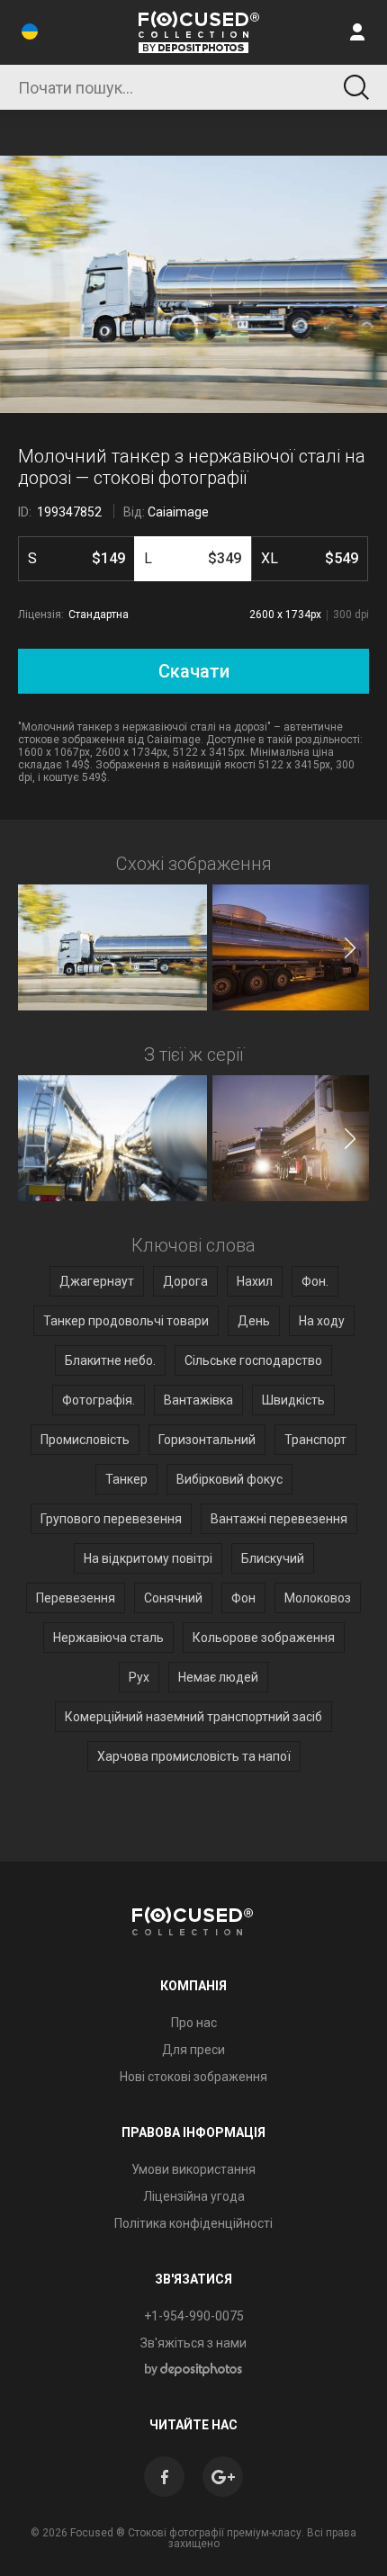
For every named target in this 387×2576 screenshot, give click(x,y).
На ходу (322, 1321)
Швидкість (293, 1400)
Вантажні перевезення (279, 1519)
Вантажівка (198, 1400)
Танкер (126, 1479)
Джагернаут (97, 1281)
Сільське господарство (253, 1360)
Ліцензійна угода (194, 2196)
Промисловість (85, 1440)
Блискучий (273, 1558)
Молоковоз (318, 1598)
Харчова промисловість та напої (194, 1756)
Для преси (193, 2050)
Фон (243, 1598)
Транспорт (315, 1440)
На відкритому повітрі (148, 1558)
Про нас (194, 2023)
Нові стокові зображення (193, 2077)
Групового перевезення (111, 1519)
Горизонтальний (207, 1440)
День (254, 1321)
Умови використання (193, 2169)
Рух (139, 1677)
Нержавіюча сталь (108, 1638)
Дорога (185, 1281)
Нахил (255, 1281)
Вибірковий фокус (229, 1479)
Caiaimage (178, 512)
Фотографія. (99, 1400)
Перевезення (76, 1598)
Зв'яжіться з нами (193, 2343)
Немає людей (218, 1677)
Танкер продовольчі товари (126, 1321)
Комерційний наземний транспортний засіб (193, 1717)
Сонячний (173, 1598)
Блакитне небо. (110, 1360)
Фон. (315, 1281)
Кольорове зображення (264, 1638)
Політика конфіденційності (193, 2223)
